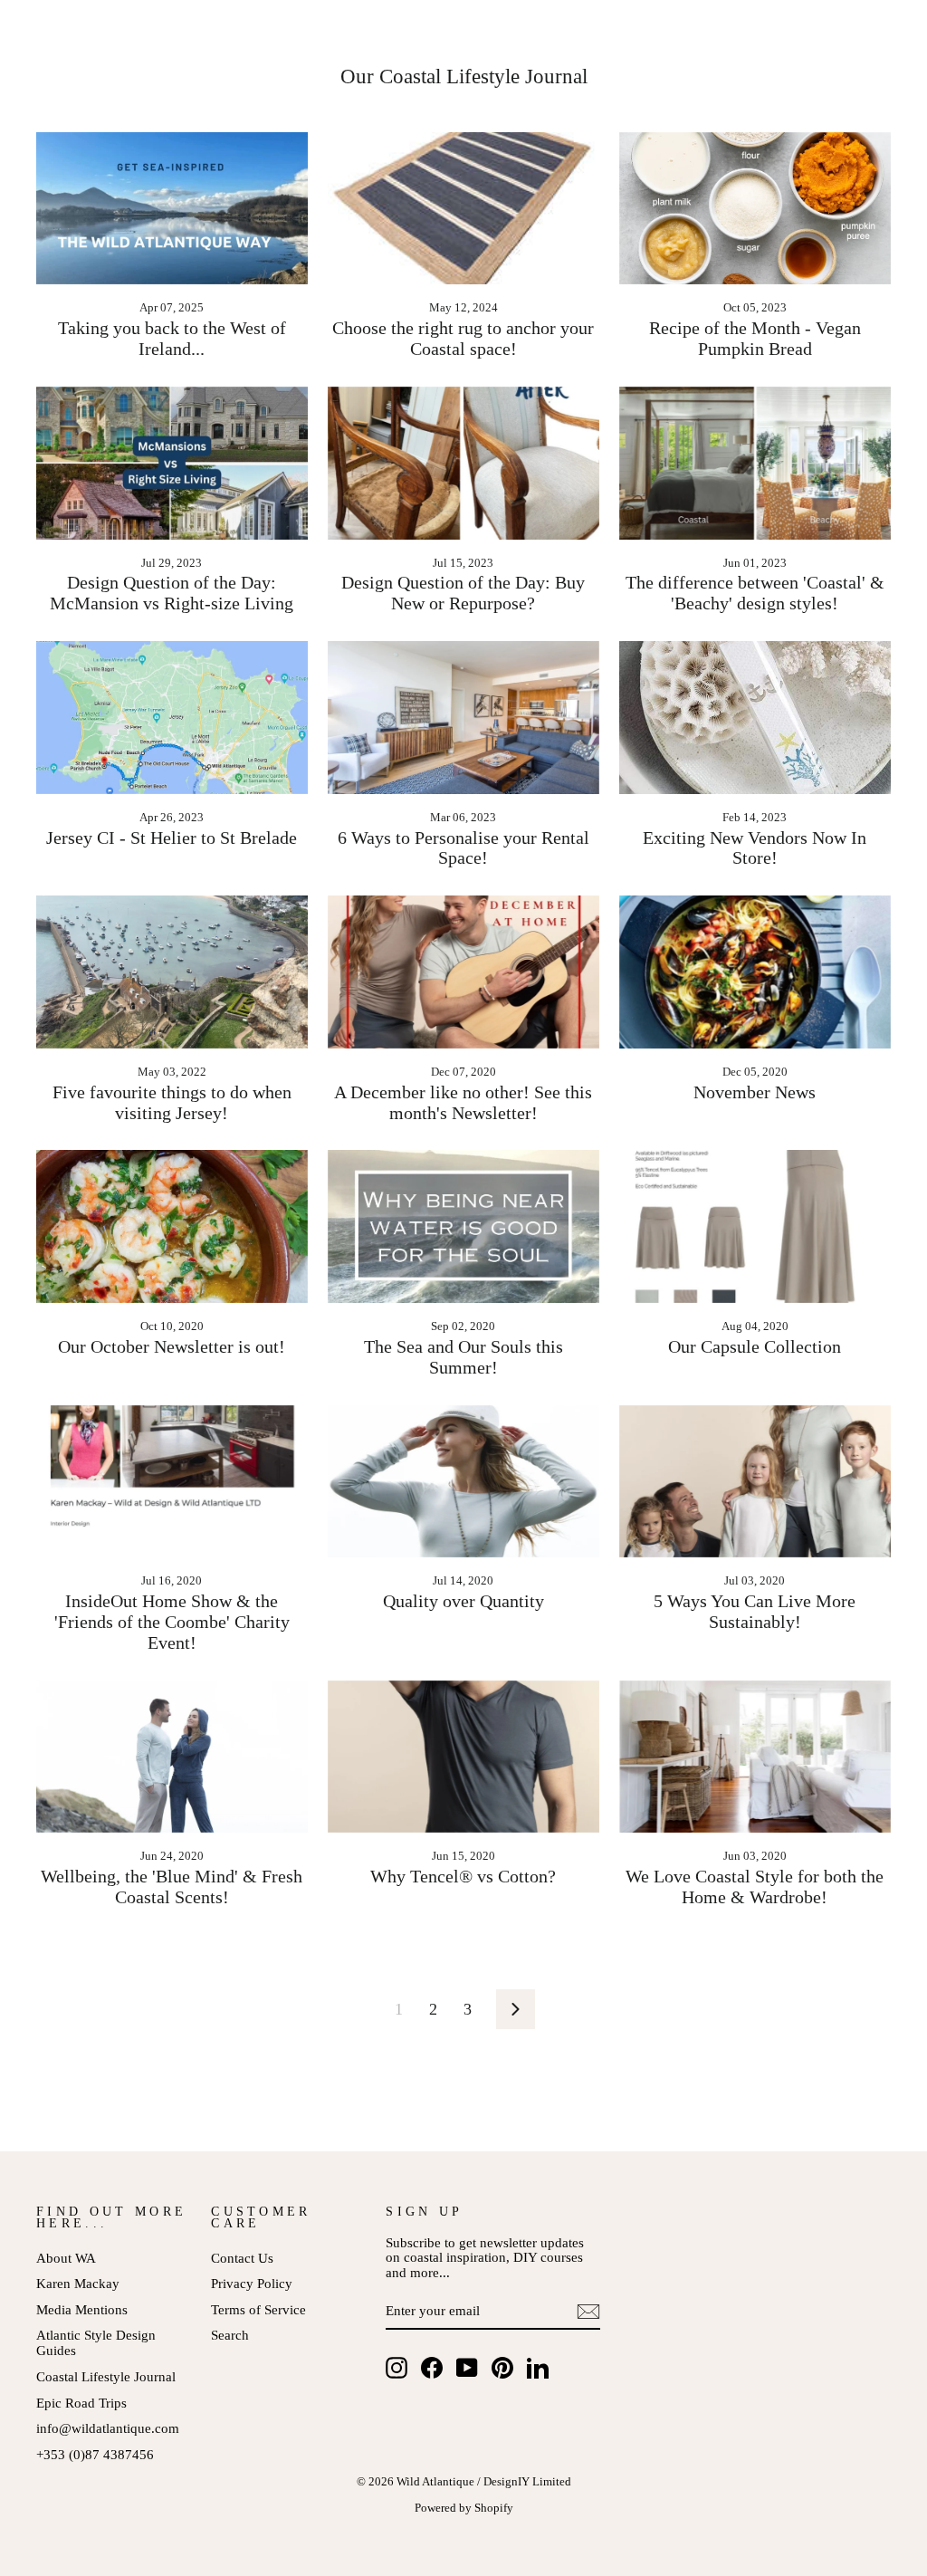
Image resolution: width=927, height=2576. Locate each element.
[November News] (755, 972)
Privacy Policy (252, 2283)
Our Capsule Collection (755, 1346)
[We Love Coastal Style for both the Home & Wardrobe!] (755, 1757)
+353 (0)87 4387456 (95, 2454)
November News (755, 1092)
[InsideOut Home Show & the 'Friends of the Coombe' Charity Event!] (172, 1482)
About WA (66, 2258)
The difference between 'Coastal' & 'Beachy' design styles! (755, 593)
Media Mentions (82, 2309)
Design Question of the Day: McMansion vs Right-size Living (172, 593)
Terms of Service (258, 2309)
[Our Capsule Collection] (755, 1226)
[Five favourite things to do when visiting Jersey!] (172, 972)
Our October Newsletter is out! (172, 1346)
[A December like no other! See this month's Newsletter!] (463, 972)
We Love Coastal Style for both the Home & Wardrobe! (755, 1887)
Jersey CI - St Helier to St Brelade (172, 838)
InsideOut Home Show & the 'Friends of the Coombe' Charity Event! (172, 1622)
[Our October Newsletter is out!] (172, 1226)
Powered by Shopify (464, 2508)
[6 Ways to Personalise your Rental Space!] (463, 718)
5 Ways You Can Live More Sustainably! (755, 1611)
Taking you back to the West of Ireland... (172, 338)
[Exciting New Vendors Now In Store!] (755, 718)
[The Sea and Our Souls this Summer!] (463, 1226)
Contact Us (242, 2258)
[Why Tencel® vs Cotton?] (463, 1757)
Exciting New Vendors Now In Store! (755, 848)
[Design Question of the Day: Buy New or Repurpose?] (463, 463)
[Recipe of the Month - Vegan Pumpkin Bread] (755, 209)
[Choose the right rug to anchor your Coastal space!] (463, 209)
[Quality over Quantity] (463, 1482)
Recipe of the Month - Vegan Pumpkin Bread (755, 338)
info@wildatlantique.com (108, 2428)
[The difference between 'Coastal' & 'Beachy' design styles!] (755, 463)
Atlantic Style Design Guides (96, 2342)
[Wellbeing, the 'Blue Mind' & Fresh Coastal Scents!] (172, 1757)
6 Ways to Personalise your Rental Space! (463, 848)
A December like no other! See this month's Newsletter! (463, 1102)
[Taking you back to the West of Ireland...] (172, 209)
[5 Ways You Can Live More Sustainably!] (755, 1482)
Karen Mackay (78, 2283)
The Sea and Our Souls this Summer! (463, 1357)
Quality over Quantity (463, 1601)
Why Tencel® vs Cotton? (463, 1876)
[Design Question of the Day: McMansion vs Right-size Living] (172, 463)
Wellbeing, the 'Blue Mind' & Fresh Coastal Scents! (172, 1887)
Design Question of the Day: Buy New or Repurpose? (463, 593)
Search (230, 2335)
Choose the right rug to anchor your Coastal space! (463, 338)
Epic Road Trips (81, 2403)
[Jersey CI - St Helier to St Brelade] (172, 718)
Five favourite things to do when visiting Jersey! (172, 1102)
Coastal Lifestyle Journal (106, 2376)
